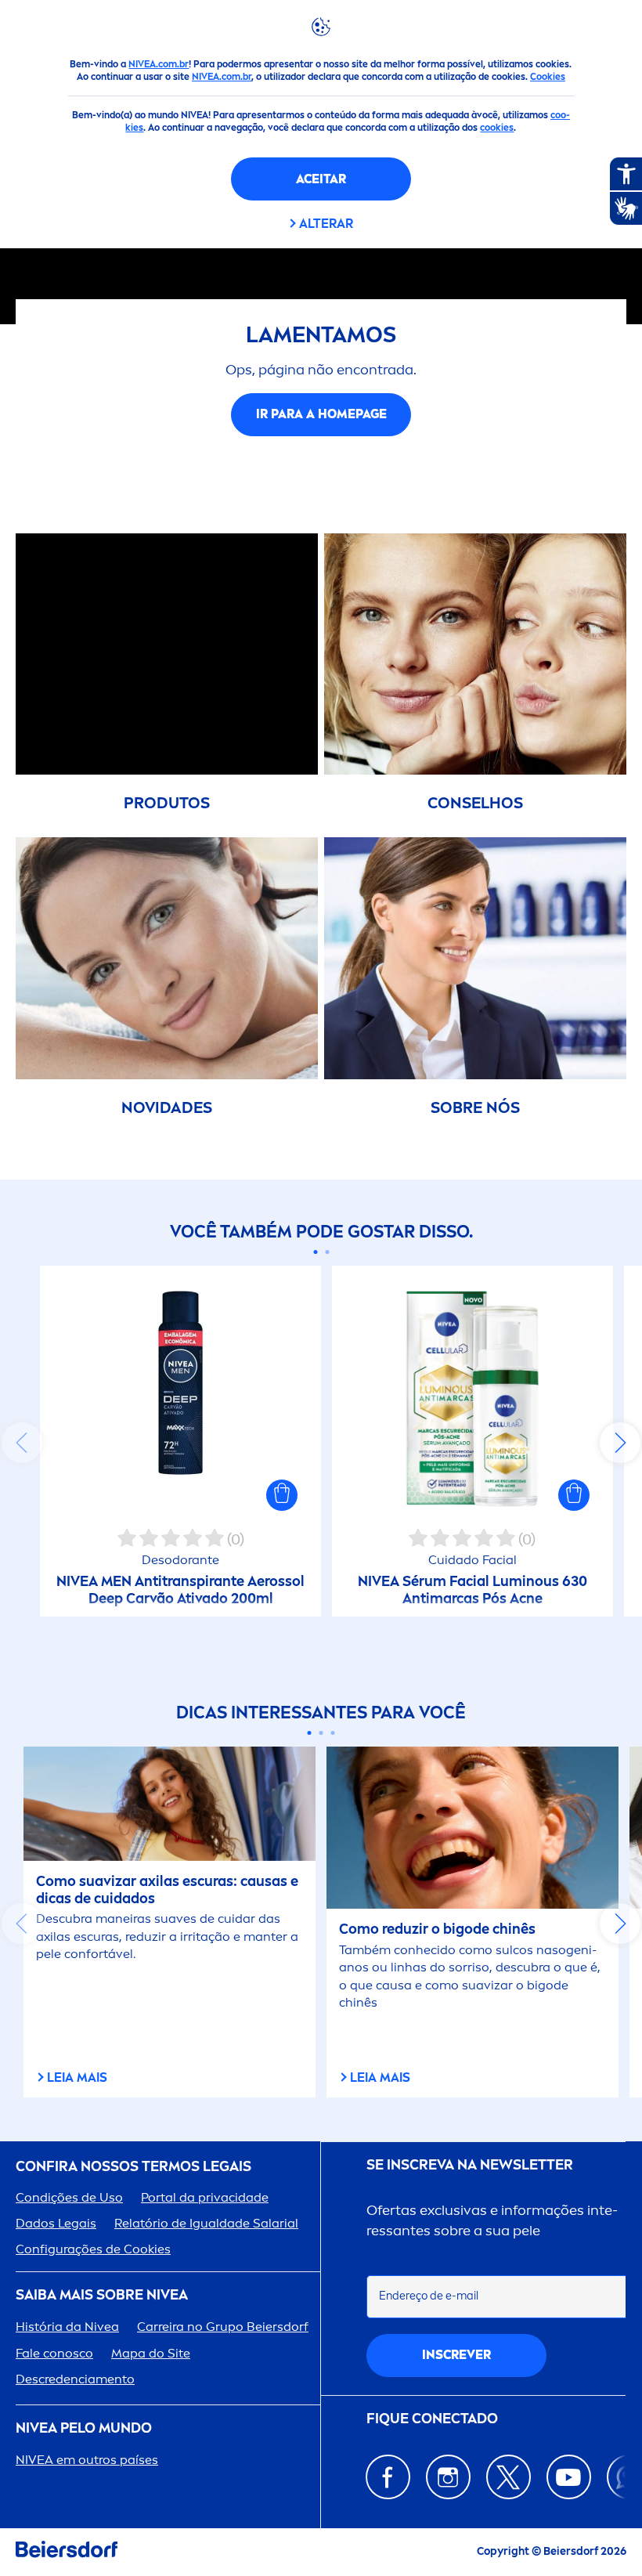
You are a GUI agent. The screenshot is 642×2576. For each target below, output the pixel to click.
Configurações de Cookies (93, 2249)
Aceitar (321, 179)
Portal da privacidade (205, 2197)
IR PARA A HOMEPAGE (321, 414)
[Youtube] (569, 2477)
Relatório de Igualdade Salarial (206, 2223)
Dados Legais (56, 2223)
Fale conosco (54, 2353)
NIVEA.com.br (159, 64)
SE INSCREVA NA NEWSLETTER (470, 2165)
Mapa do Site (151, 2353)
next (620, 1443)
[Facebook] (388, 2477)
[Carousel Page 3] (333, 1733)
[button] (282, 1495)
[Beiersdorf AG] (67, 2552)
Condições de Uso (69, 2197)
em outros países (87, 2460)
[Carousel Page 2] (327, 1252)
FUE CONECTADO (432, 2419)
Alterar (326, 224)
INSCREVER (456, 2355)
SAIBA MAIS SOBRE (102, 2295)
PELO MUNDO (84, 2428)
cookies (497, 128)
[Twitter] (509, 2477)
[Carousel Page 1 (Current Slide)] (315, 1252)
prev (22, 1443)
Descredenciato (75, 2379)
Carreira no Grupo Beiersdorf (223, 2327)
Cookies (548, 77)
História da (67, 2327)
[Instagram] (448, 2477)
